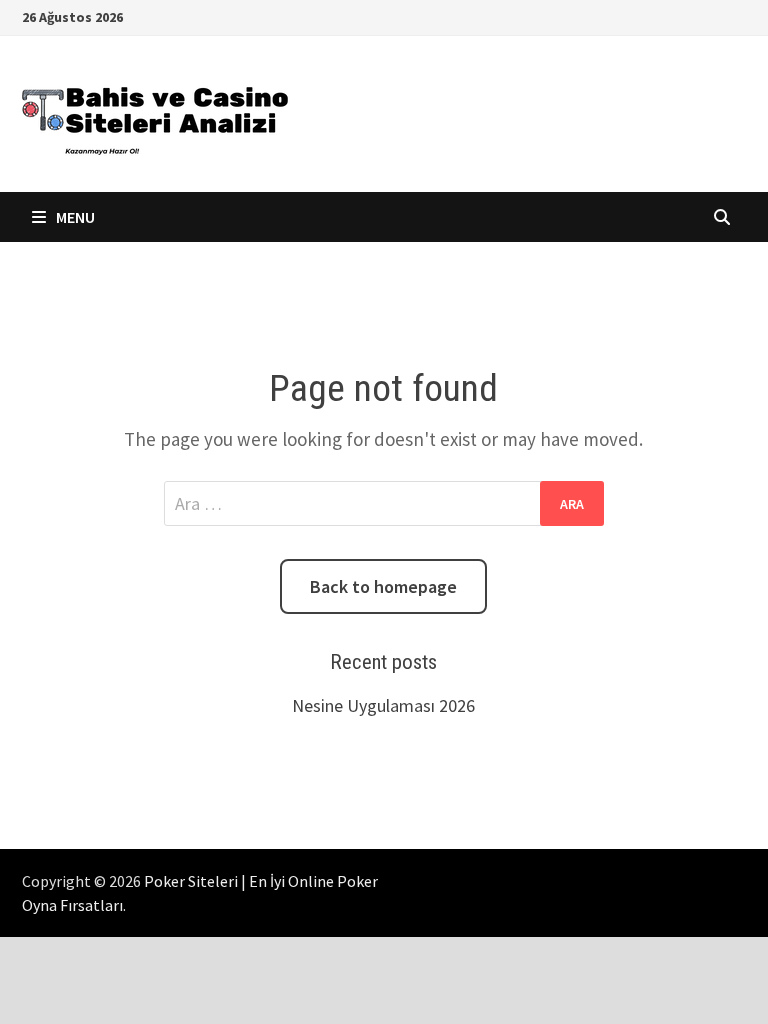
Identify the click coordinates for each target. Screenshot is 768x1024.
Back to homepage (383, 586)
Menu (74, 217)
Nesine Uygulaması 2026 (383, 705)
